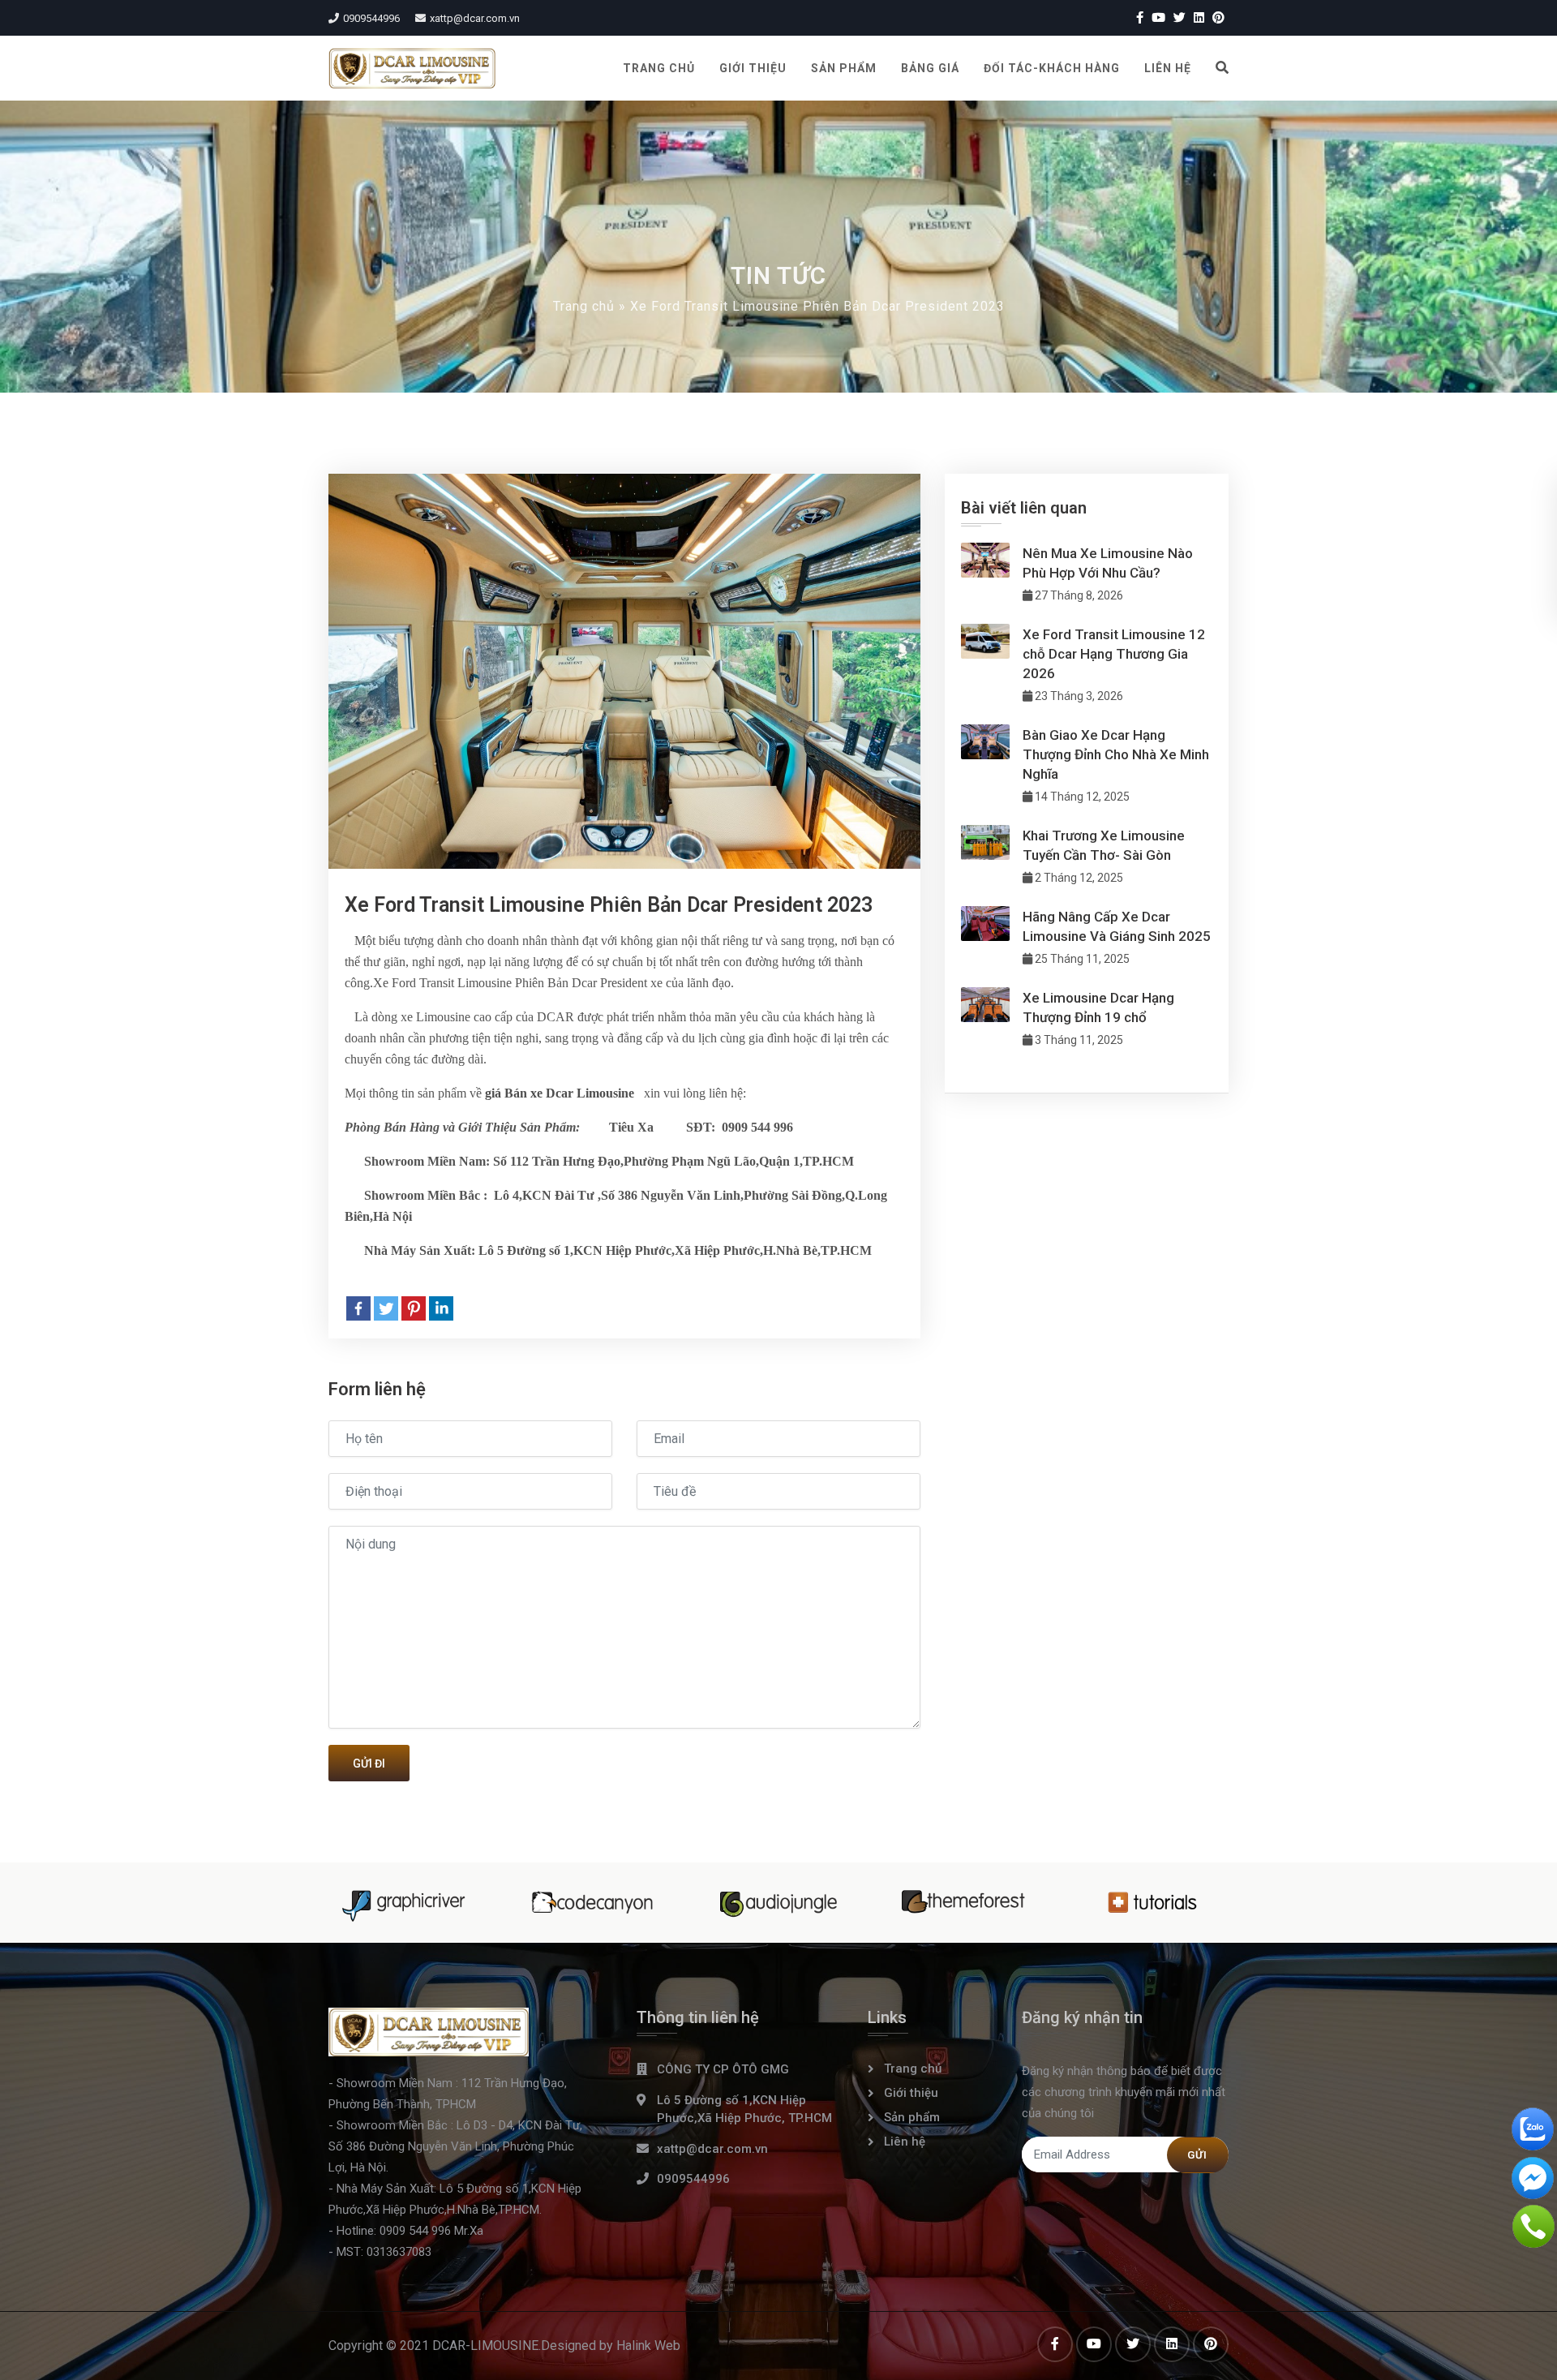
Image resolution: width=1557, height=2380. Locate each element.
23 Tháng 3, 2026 (1078, 696)
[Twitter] (386, 1308)
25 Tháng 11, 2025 (1081, 959)
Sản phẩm (844, 68)
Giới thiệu (753, 68)
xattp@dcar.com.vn (475, 18)
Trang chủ (659, 68)
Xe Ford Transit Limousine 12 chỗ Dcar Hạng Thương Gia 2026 (1114, 654)
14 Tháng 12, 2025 (1081, 797)
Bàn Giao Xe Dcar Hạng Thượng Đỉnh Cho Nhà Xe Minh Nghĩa (1116, 754)
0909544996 (371, 18)
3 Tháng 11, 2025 (1078, 1040)
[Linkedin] (441, 1308)
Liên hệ (1168, 68)
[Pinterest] (414, 1308)
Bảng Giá (930, 68)
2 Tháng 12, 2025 (1078, 878)
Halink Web (648, 2346)
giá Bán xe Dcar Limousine (560, 1093)
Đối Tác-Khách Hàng (1052, 68)
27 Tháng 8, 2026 (1078, 595)
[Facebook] (358, 1308)
